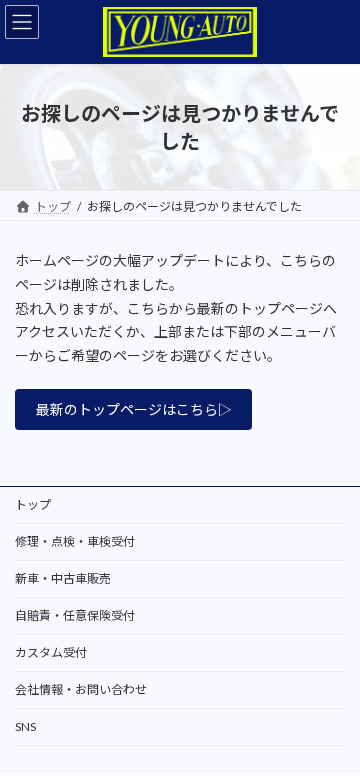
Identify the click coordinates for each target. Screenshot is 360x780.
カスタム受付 (51, 652)
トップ (33, 504)
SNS (25, 726)
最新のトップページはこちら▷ (134, 409)
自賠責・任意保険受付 (75, 615)
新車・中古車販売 (63, 578)
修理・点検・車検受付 (75, 541)
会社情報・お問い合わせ (81, 689)
